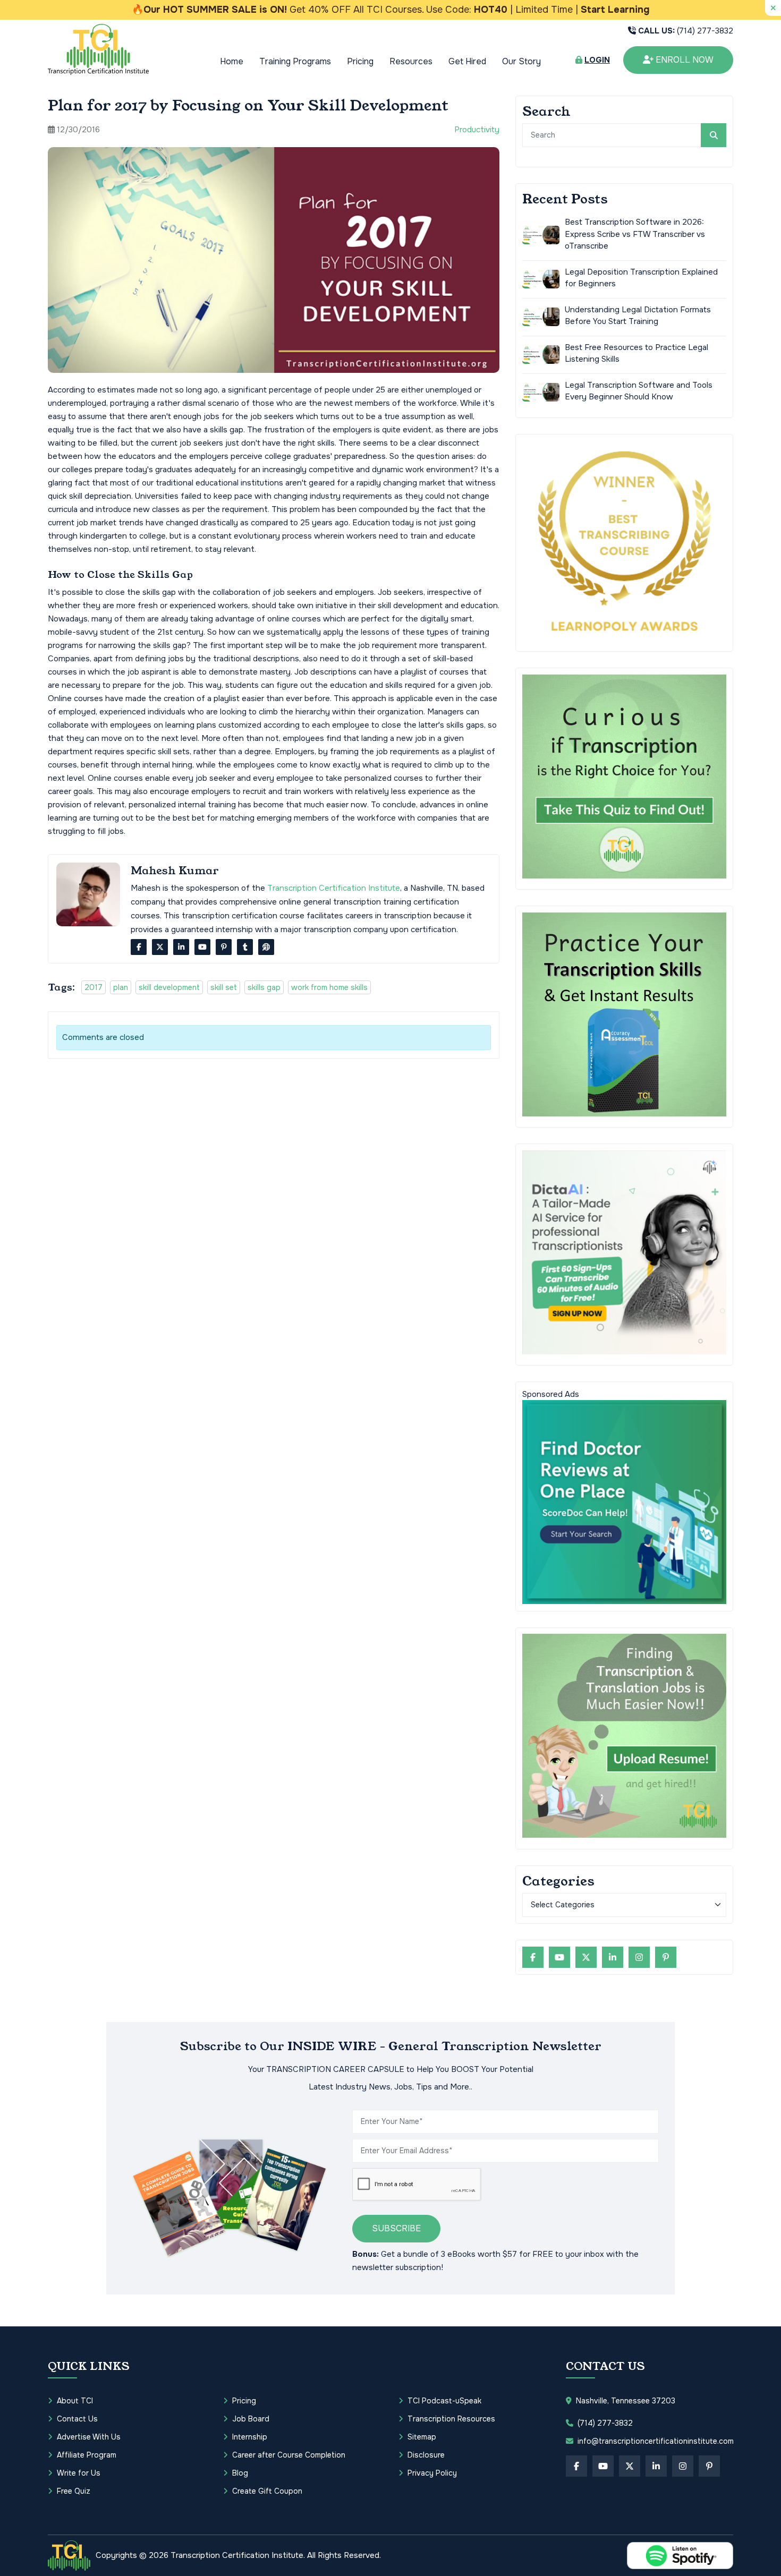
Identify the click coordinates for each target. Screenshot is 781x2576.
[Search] (714, 135)
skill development (169, 987)
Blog (240, 2473)
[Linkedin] (181, 947)
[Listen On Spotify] (680, 2556)
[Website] (266, 947)
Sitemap (422, 2437)
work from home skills (329, 987)
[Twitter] (160, 947)
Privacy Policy (432, 2473)
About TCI (75, 2401)
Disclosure (426, 2455)
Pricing (360, 61)
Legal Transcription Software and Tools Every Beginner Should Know (639, 391)
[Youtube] (202, 947)
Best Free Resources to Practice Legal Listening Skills (636, 353)
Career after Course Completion (289, 2455)
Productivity (477, 130)
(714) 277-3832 (686, 31)
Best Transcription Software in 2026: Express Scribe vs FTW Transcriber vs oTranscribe (635, 234)
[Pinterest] (224, 947)
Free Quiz (74, 2491)
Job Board (251, 2419)
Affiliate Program (87, 2455)
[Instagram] (639, 1957)
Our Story (521, 61)
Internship (250, 2437)
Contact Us (77, 2419)
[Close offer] (773, 8)
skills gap (264, 987)
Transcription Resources (451, 2419)
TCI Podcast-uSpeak (444, 2401)
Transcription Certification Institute (334, 888)
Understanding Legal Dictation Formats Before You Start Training (638, 315)
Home (232, 61)
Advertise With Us (89, 2437)
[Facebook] (139, 947)
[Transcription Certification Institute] (98, 49)
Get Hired (467, 61)
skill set (224, 987)
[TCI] (69, 2555)
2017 (94, 987)
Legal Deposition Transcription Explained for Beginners (641, 278)
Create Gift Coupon (267, 2491)
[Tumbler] (245, 947)
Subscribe (396, 2228)
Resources (411, 61)
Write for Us (79, 2473)
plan (121, 987)
